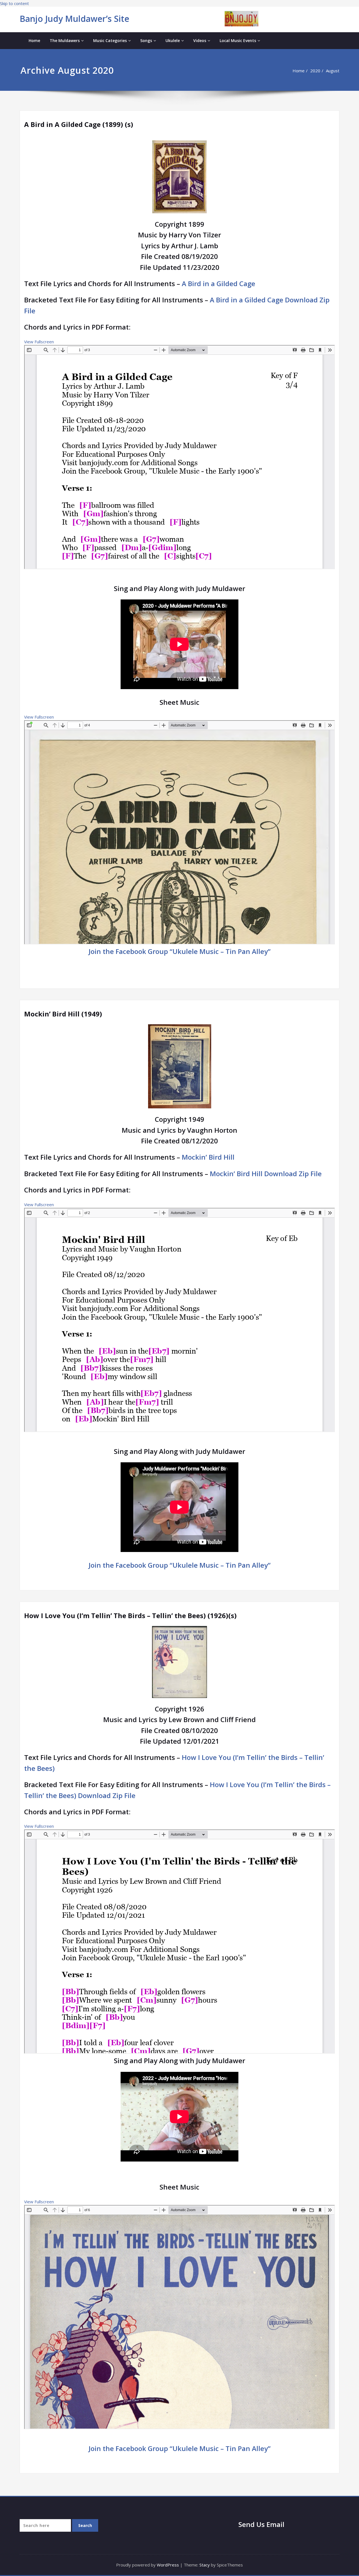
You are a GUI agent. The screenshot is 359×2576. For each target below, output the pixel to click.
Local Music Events (238, 40)
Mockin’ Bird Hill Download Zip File (266, 1174)
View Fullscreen (39, 342)
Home (34, 40)
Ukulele (173, 40)
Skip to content (14, 3)
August (333, 71)
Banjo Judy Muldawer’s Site (74, 19)
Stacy (205, 2565)
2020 (315, 71)
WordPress (168, 2565)
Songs (146, 40)
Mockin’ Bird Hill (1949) (63, 1014)
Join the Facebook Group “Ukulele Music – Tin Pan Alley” (180, 951)
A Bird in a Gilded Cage (218, 283)
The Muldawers (65, 40)
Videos (200, 40)
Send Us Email (261, 2524)
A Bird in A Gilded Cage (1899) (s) (79, 124)
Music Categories (110, 40)
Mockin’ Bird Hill (208, 1157)
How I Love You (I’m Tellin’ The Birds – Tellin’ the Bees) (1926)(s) (130, 1615)
